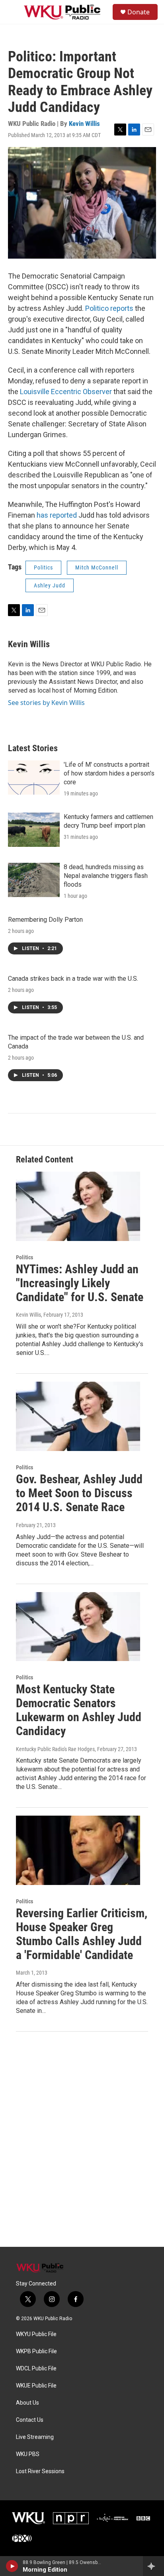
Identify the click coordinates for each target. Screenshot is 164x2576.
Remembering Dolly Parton (45, 920)
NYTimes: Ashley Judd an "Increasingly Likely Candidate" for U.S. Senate (80, 1283)
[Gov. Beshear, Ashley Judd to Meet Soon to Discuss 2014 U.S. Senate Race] (78, 1416)
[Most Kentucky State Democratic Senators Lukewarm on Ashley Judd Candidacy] (78, 1627)
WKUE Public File (36, 2386)
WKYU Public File (36, 2334)
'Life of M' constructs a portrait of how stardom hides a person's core (109, 773)
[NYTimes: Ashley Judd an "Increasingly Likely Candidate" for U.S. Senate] (78, 1206)
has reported (57, 515)
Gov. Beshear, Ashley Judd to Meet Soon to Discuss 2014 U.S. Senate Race (79, 1493)
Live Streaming (35, 2437)
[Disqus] (82, 2139)
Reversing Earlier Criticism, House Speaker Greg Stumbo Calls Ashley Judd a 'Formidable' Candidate (82, 1934)
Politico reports (109, 308)
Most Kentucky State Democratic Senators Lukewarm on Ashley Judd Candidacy (79, 1710)
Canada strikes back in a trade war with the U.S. (73, 979)
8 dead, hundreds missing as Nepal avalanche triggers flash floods (106, 876)
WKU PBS (28, 2454)
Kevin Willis (84, 124)
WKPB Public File (36, 2351)
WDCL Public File (36, 2369)
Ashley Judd (50, 585)
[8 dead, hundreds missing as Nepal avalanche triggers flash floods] (34, 880)
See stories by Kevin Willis (46, 703)
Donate (139, 12)
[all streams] (153, 2566)
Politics (43, 567)
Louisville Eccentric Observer (67, 392)
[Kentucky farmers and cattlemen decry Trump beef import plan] (34, 830)
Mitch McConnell (97, 567)
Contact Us (30, 2420)
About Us (27, 2403)
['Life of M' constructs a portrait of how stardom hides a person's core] (34, 778)
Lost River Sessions (40, 2471)
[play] (12, 2566)
